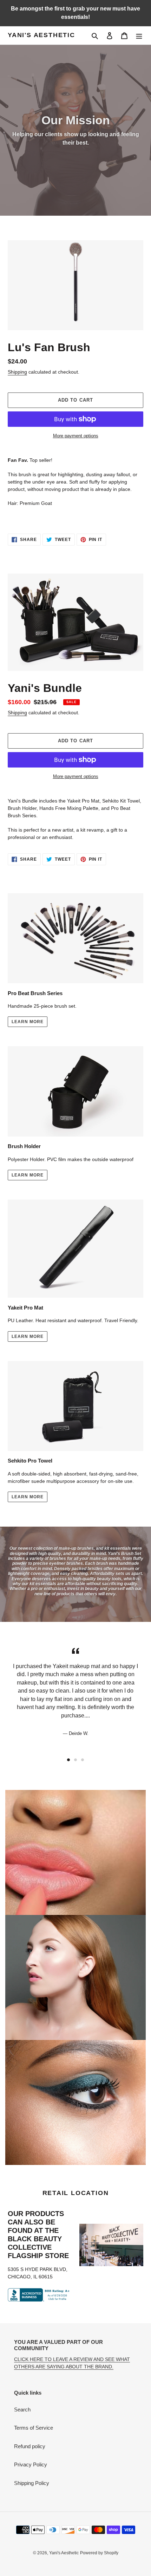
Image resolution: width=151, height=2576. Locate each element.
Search (22, 2410)
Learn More (28, 1022)
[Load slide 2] (75, 1760)
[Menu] (139, 36)
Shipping (17, 372)
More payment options (76, 436)
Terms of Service (34, 2428)
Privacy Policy (31, 2464)
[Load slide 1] (68, 1760)
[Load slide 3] (83, 1760)
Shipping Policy (32, 2483)
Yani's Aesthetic (41, 35)
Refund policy (30, 2446)
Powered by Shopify (99, 2553)
